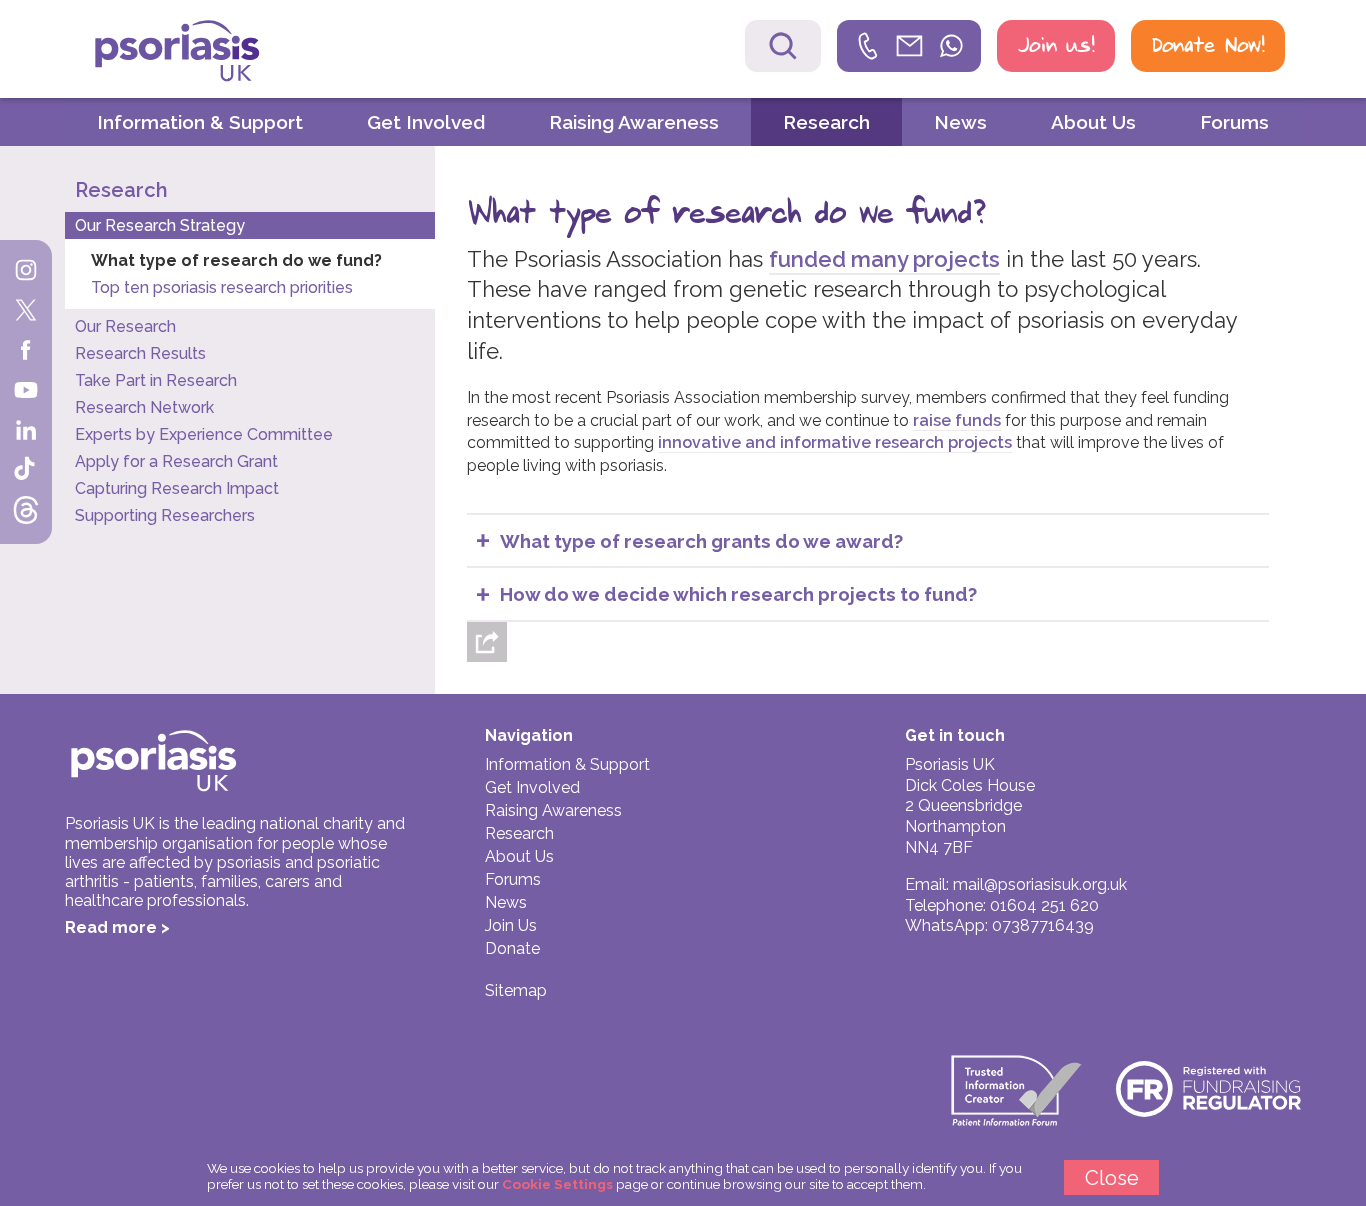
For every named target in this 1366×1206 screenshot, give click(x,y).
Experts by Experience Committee (204, 434)
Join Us (511, 925)
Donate (512, 948)
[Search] (783, 46)
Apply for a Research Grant (176, 461)
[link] (909, 46)
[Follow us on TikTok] (26, 472)
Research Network (144, 407)
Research (826, 122)
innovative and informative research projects (835, 442)
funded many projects (884, 259)
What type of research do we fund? (236, 260)
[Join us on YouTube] (26, 392)
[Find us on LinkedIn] (26, 432)
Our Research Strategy (160, 225)
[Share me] (487, 642)
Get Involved (426, 122)
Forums (1234, 122)
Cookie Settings (557, 1184)
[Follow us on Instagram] (26, 272)
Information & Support (200, 122)
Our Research (125, 326)
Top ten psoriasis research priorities (222, 287)
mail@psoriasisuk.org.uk (1040, 884)
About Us (1093, 122)
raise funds (957, 420)
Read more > (117, 927)
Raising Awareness (634, 122)
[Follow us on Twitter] (26, 312)
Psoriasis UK (212, 51)
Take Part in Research (156, 380)
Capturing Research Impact (177, 488)
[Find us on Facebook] (26, 352)
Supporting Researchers (165, 515)
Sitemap (516, 990)
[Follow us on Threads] (26, 512)
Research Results (140, 353)
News (960, 122)
